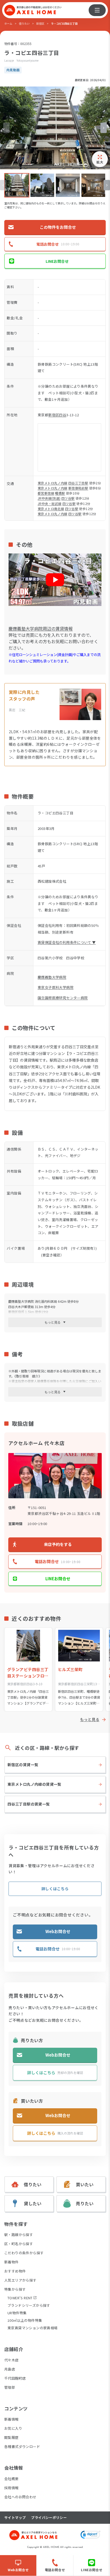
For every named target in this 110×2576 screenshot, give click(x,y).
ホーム (8, 23)
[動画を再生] (55, 580)
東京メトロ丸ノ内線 (53, 483)
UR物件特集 (17, 2313)
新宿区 (40, 23)
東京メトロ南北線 (51, 509)
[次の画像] (104, 128)
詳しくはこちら (55, 1889)
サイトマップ (15, 2518)
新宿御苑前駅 (78, 488)
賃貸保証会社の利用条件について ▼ (67, 942)
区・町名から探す (19, 2244)
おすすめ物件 (15, 2271)
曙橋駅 (60, 493)
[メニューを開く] (97, 10)
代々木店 (11, 2360)
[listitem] (17, 185)
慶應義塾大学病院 (52, 977)
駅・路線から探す (19, 2235)
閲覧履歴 (11, 2437)
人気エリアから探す (20, 2280)
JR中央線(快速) (49, 498)
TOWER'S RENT (20, 2298)
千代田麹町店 (15, 2378)
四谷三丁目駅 (78, 483)
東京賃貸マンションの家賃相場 (32, 2328)
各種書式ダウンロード (22, 2446)
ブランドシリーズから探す (29, 2305)
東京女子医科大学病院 (56, 987)
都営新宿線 (46, 493)
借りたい (24, 23)
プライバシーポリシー (49, 2518)
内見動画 (13, 70)
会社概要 (11, 2479)
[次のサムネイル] (107, 185)
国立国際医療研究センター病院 (63, 998)
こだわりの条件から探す (24, 2253)
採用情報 (11, 2488)
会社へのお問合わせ (20, 2497)
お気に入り (13, 2428)
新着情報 (11, 2419)
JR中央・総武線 (50, 503)
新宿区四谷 (57, 415)
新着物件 (11, 2262)
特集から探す (15, 2289)
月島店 (10, 2369)
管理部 (10, 2387)
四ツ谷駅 (68, 498)
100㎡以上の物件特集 (25, 2320)
